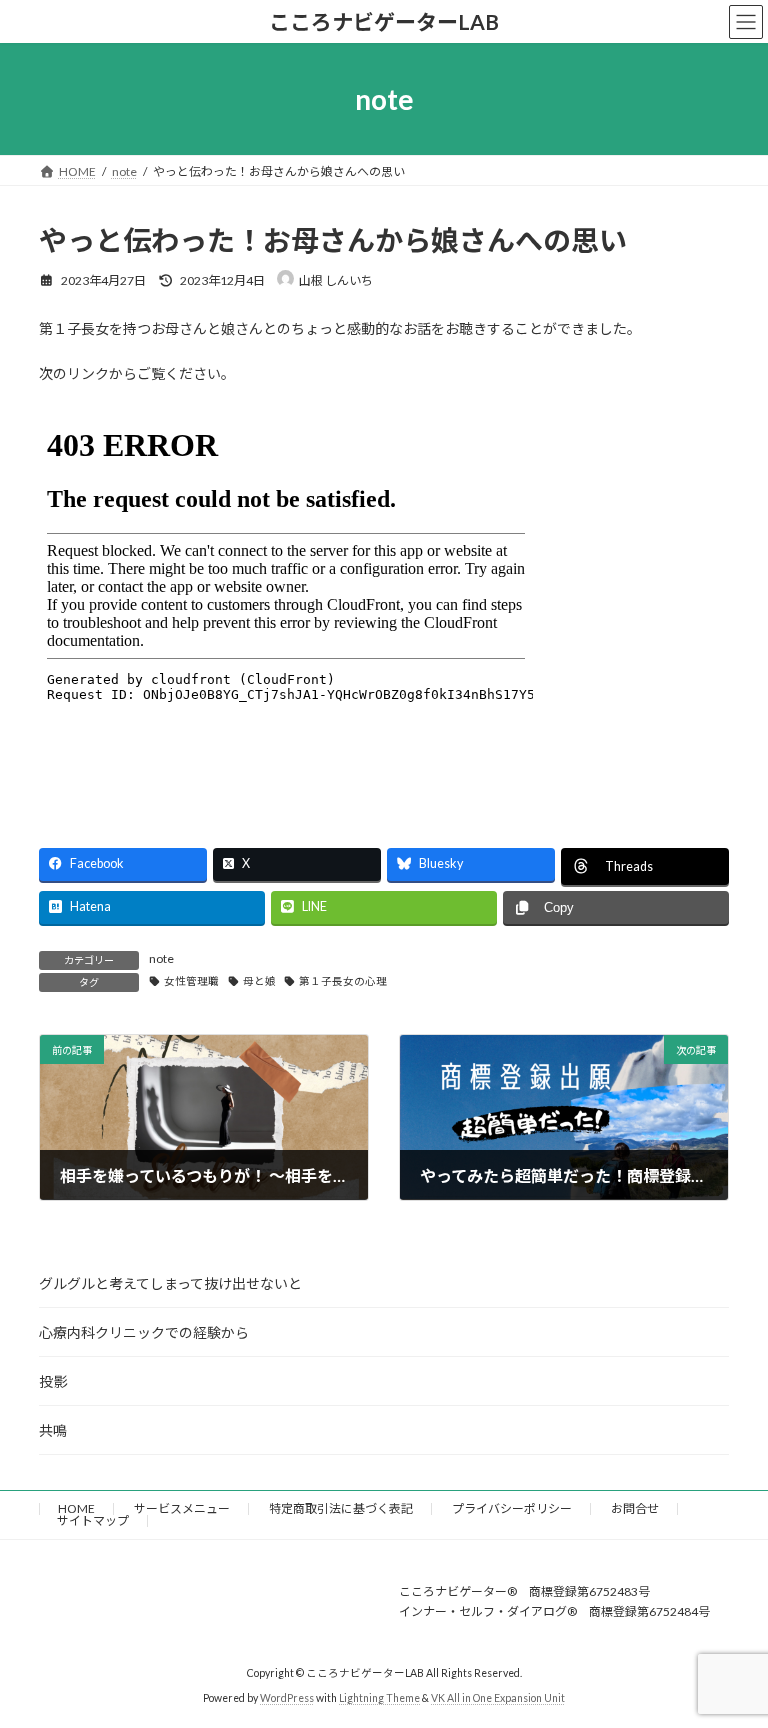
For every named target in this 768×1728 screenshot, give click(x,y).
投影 (53, 1381)
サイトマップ (93, 1520)
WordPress (287, 1698)
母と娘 (259, 981)
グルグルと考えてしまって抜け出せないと (170, 1283)
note (161, 958)
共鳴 (53, 1430)
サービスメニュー (182, 1508)
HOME (76, 1508)
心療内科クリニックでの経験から (144, 1332)
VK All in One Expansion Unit (498, 1698)
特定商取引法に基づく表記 (341, 1508)
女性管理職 (191, 981)
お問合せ (635, 1508)
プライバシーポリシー (512, 1508)
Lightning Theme (379, 1698)
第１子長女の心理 (343, 981)
